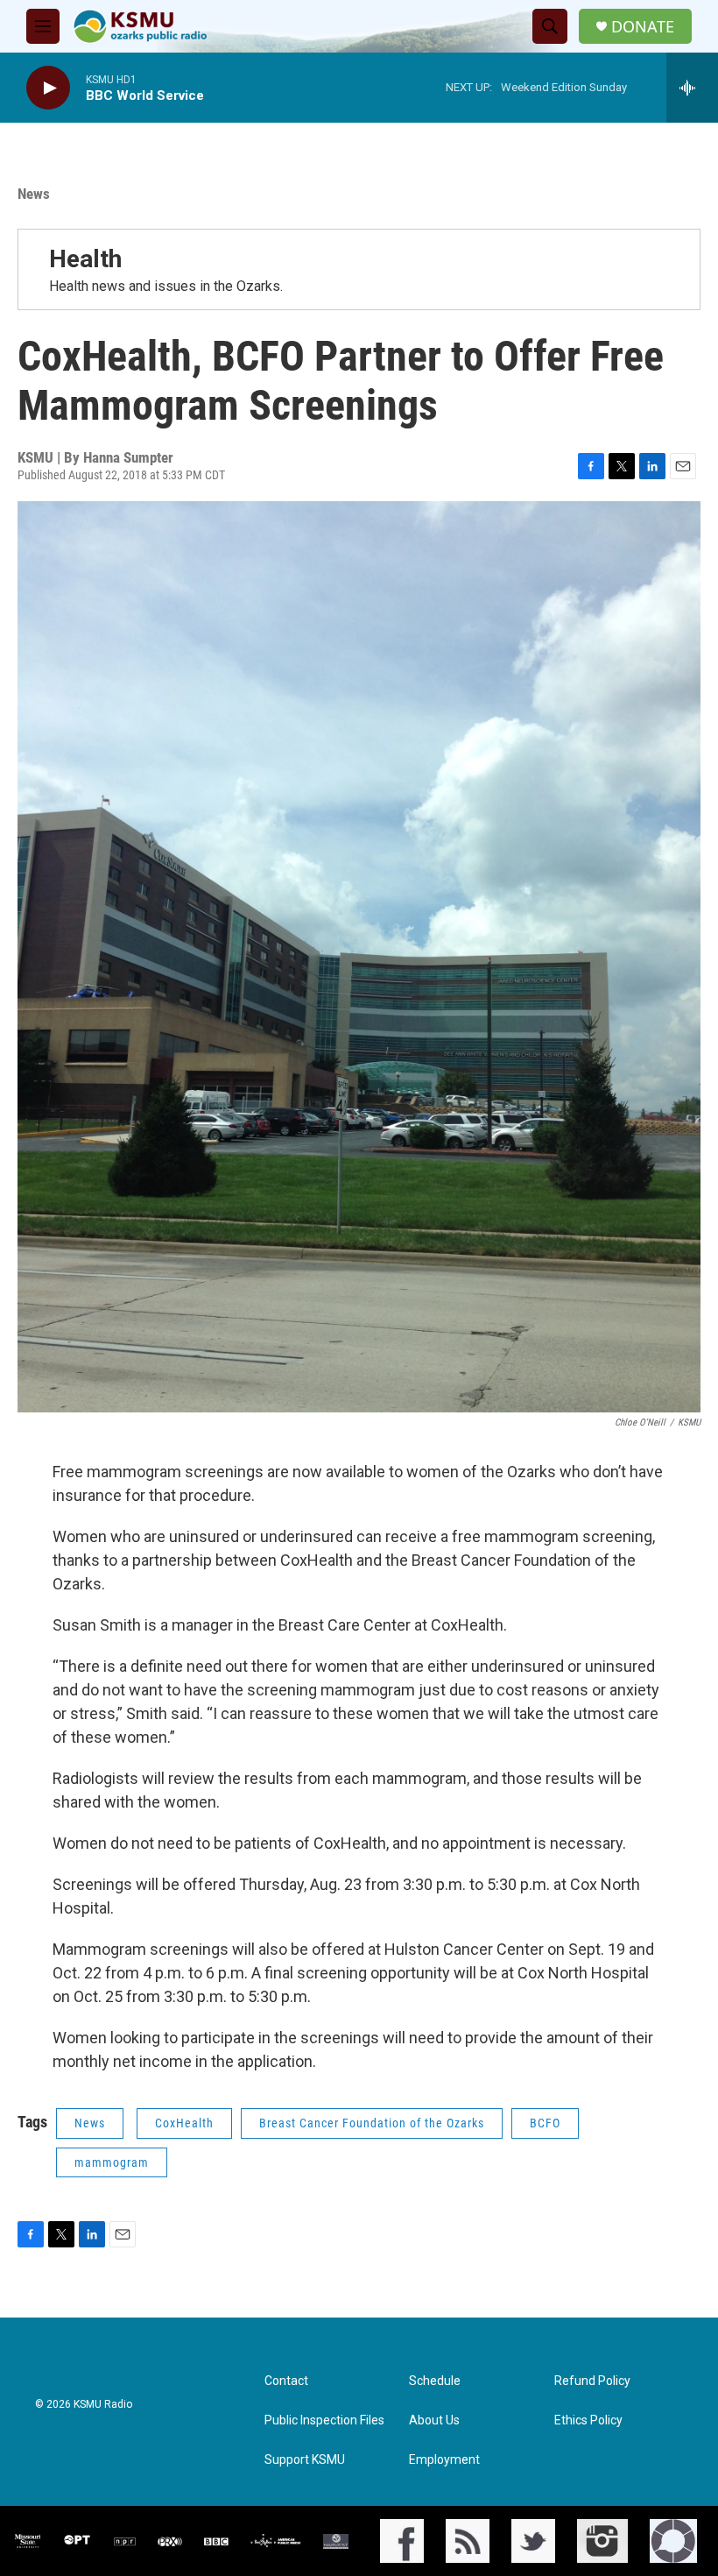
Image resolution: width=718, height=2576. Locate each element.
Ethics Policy (588, 2420)
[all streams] (692, 88)
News (34, 194)
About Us (434, 2420)
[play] (48, 88)
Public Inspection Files (324, 2420)
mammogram (112, 2162)
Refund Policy (592, 2381)
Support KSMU (305, 2460)
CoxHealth (184, 2123)
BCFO (545, 2123)
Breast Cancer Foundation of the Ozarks (372, 2123)
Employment (444, 2460)
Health (85, 259)
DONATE (643, 27)
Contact (286, 2381)
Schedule (435, 2381)
